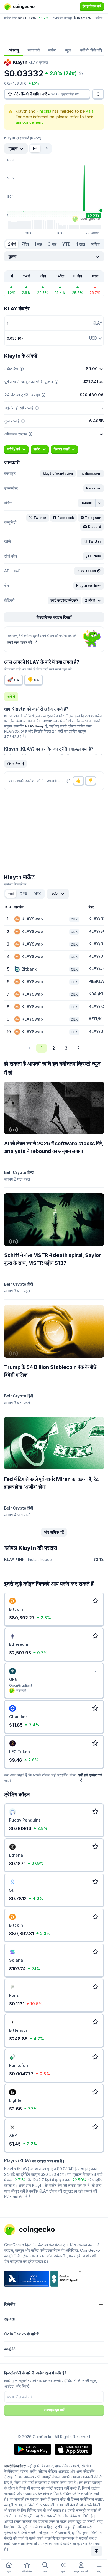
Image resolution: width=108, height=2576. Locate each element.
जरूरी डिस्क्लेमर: (15, 2466)
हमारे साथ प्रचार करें (20, 642)
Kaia (90, 111)
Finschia (44, 111)
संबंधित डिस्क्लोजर (15, 884)
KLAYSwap (35, 726)
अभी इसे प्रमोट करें (90, 1775)
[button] (58, 474)
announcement (29, 122)
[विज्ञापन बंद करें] (95, 1672)
